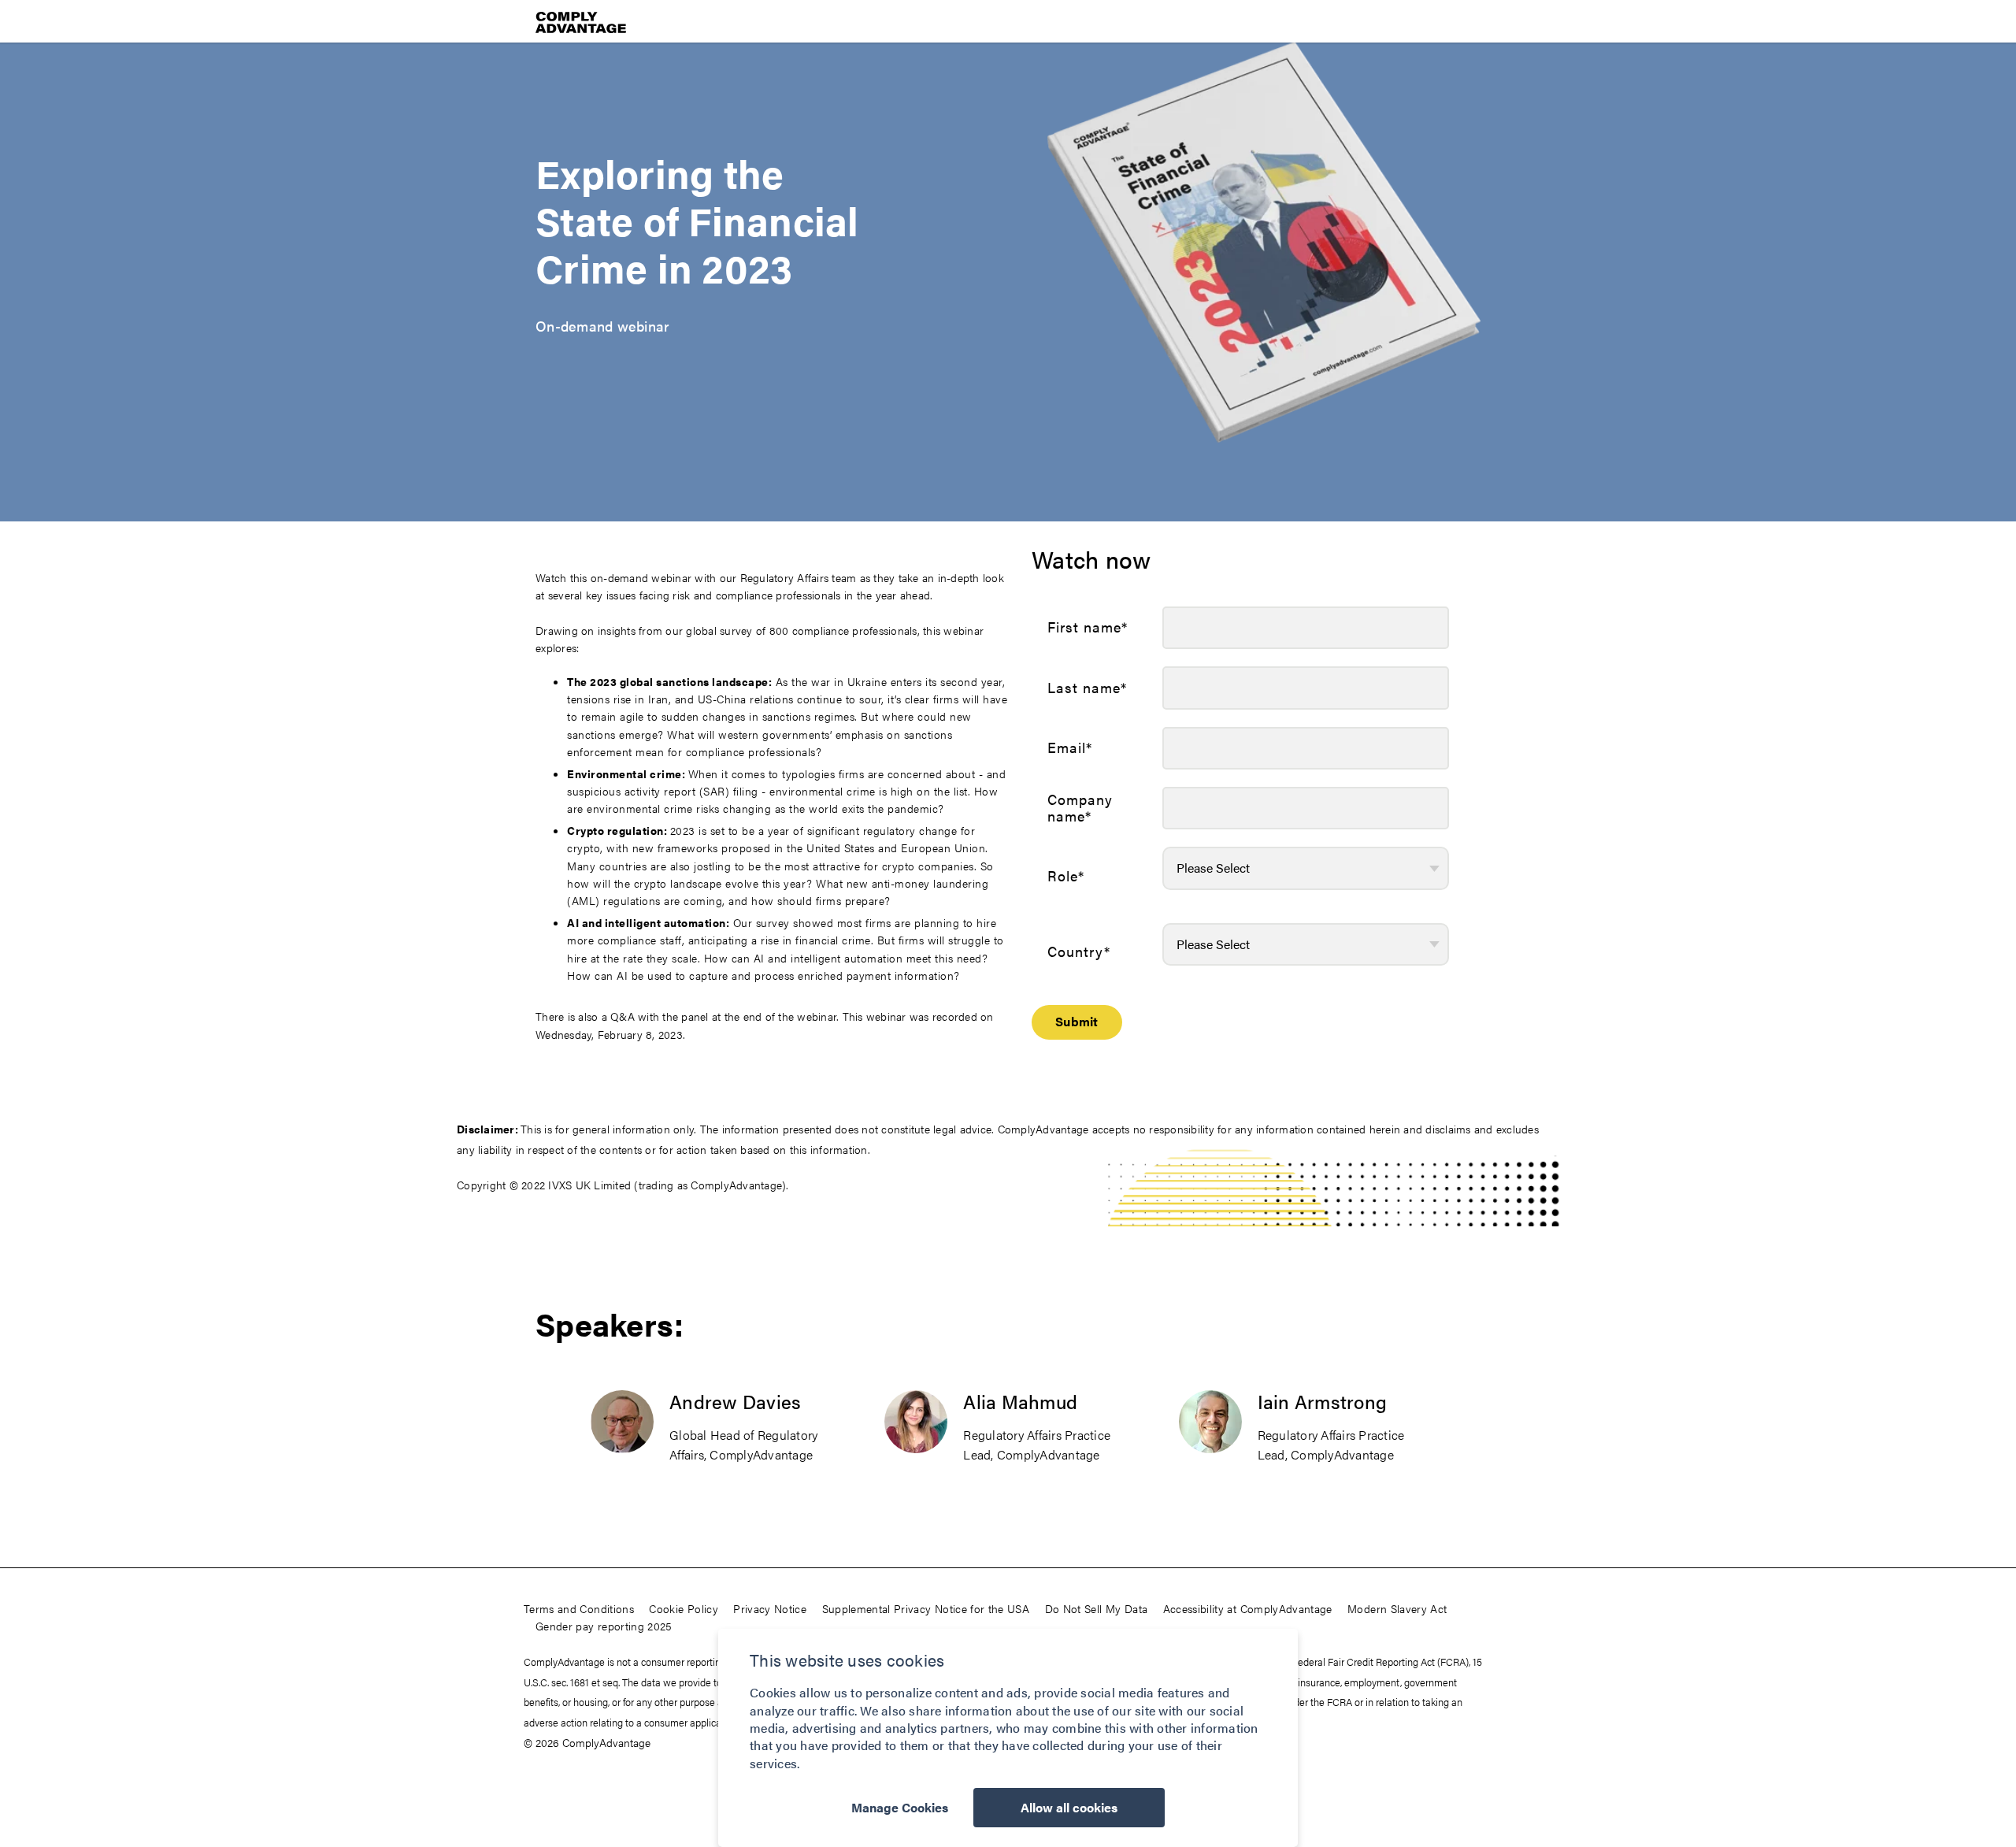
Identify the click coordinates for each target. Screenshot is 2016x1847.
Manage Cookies (900, 1807)
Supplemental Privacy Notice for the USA (926, 1608)
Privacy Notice (770, 1608)
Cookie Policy (684, 1608)
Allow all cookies (1069, 1807)
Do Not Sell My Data (1097, 1608)
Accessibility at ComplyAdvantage (1248, 1608)
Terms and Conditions (579, 1608)
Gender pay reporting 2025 (604, 1626)
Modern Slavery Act (1397, 1608)
